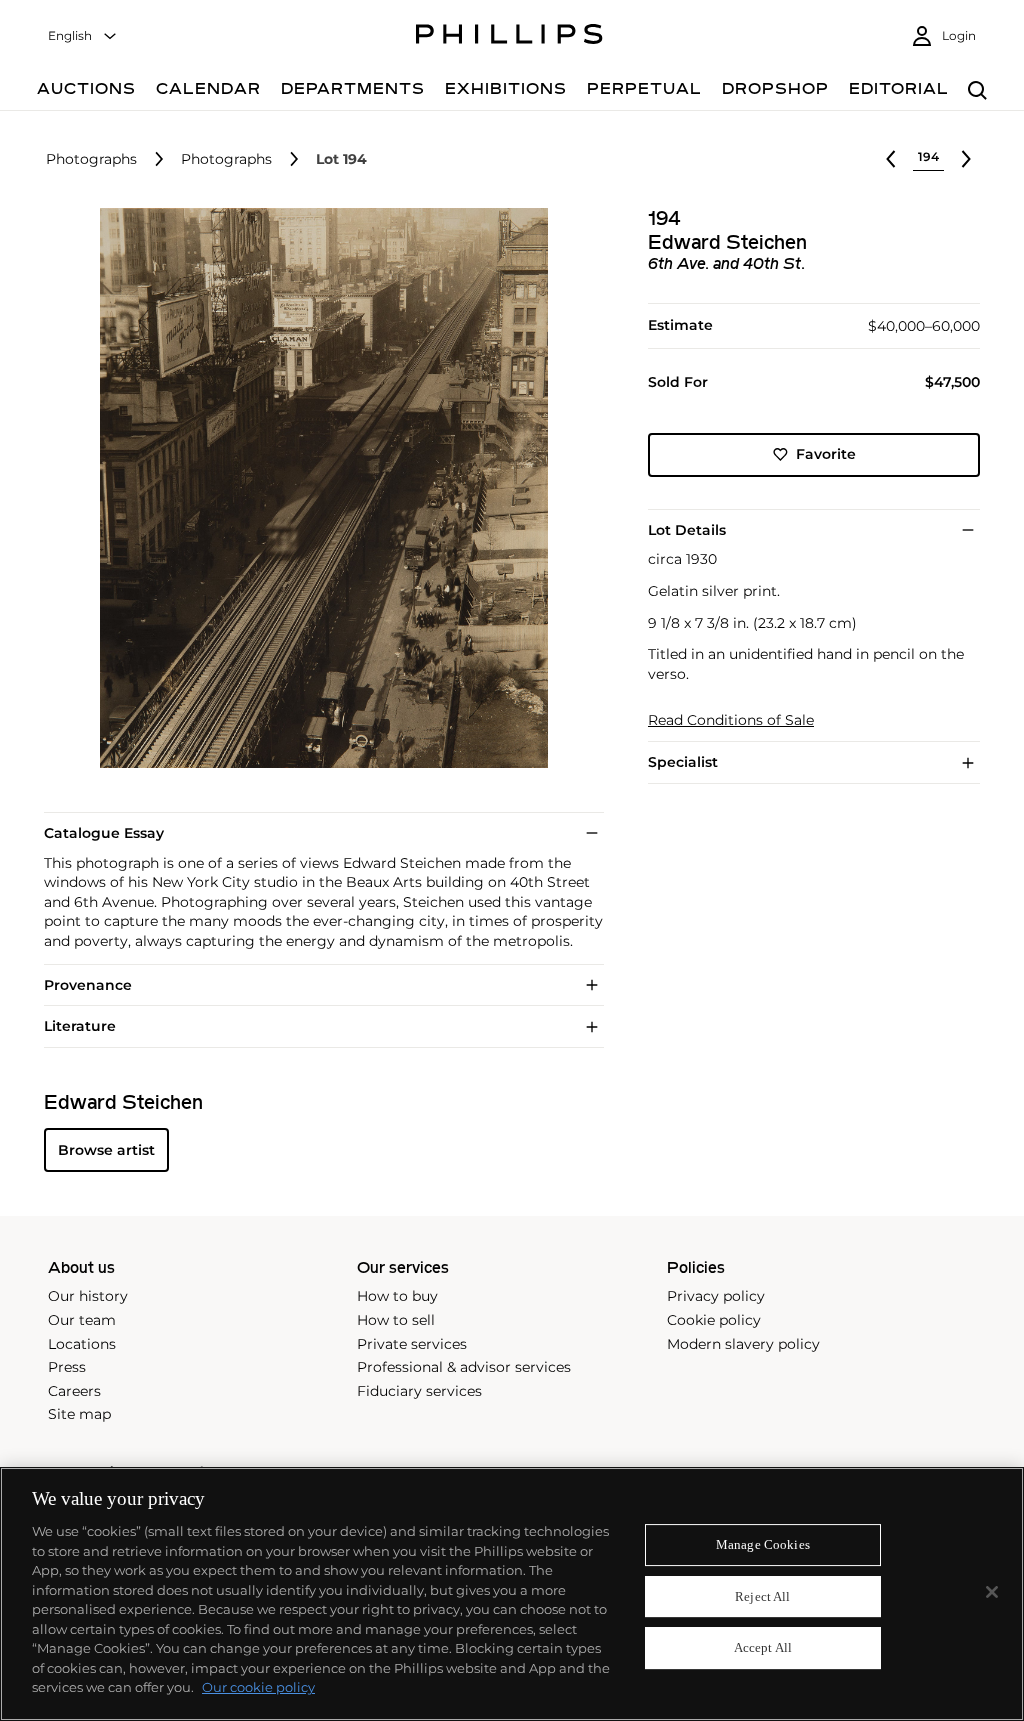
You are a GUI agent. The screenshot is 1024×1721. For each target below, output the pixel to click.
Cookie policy (714, 1320)
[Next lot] (966, 159)
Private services (412, 1344)
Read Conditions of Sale (731, 720)
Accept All (763, 1648)
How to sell (396, 1320)
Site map (79, 1414)
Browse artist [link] (106, 1150)
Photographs (91, 159)
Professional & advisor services (464, 1367)
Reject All (762, 1596)
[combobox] (83, 36)
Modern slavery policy (743, 1344)
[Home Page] (509, 37)
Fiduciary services (419, 1391)
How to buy (397, 1296)
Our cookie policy (258, 1687)
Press (67, 1367)
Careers (74, 1391)
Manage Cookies (763, 1544)
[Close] (992, 1592)
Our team (82, 1320)
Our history (88, 1296)
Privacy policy (716, 1296)
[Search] (977, 91)
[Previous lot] (891, 159)
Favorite (826, 454)
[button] (318, 488)
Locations (82, 1344)
